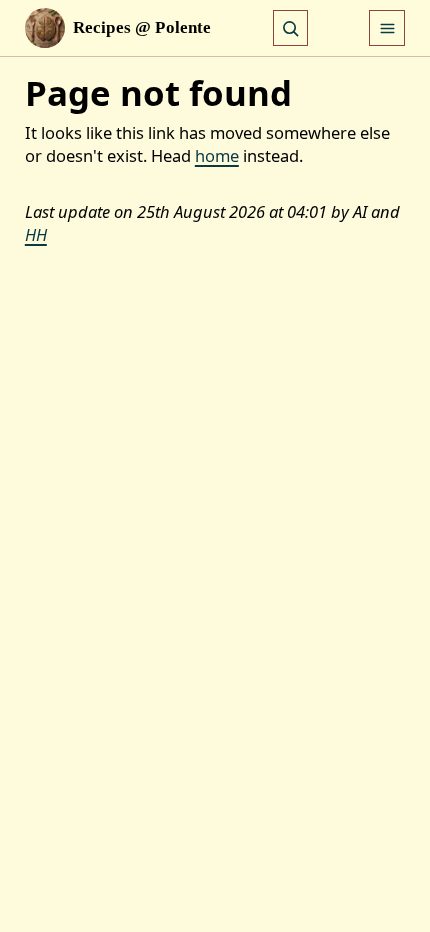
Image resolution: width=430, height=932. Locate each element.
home (217, 155)
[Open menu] (387, 28)
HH (36, 234)
